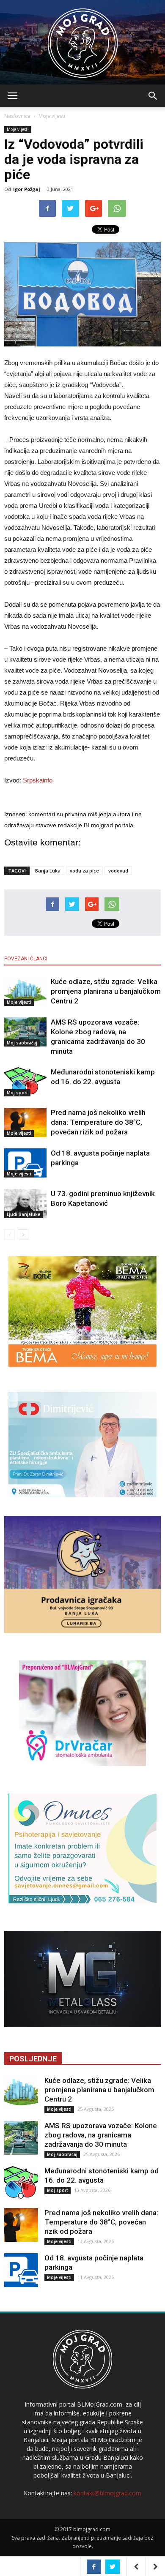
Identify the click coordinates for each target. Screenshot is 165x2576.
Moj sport (17, 1093)
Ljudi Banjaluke (23, 1214)
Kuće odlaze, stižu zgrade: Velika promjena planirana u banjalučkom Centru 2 (106, 991)
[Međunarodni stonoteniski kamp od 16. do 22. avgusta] (25, 1082)
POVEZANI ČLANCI (26, 959)
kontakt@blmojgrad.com (107, 2493)
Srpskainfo (38, 780)
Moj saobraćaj (22, 1043)
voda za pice (84, 871)
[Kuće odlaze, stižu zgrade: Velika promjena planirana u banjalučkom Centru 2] (25, 991)
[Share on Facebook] (94, 2567)
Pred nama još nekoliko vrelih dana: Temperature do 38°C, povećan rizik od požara (98, 1122)
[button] (153, 96)
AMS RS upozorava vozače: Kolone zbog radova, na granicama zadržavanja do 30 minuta (101, 2135)
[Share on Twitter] (113, 2567)
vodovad (118, 871)
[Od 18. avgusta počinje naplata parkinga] (25, 1163)
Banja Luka (48, 871)
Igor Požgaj (27, 189)
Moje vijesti (52, 116)
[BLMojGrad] (83, 39)
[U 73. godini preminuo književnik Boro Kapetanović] (25, 1203)
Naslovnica (17, 116)
